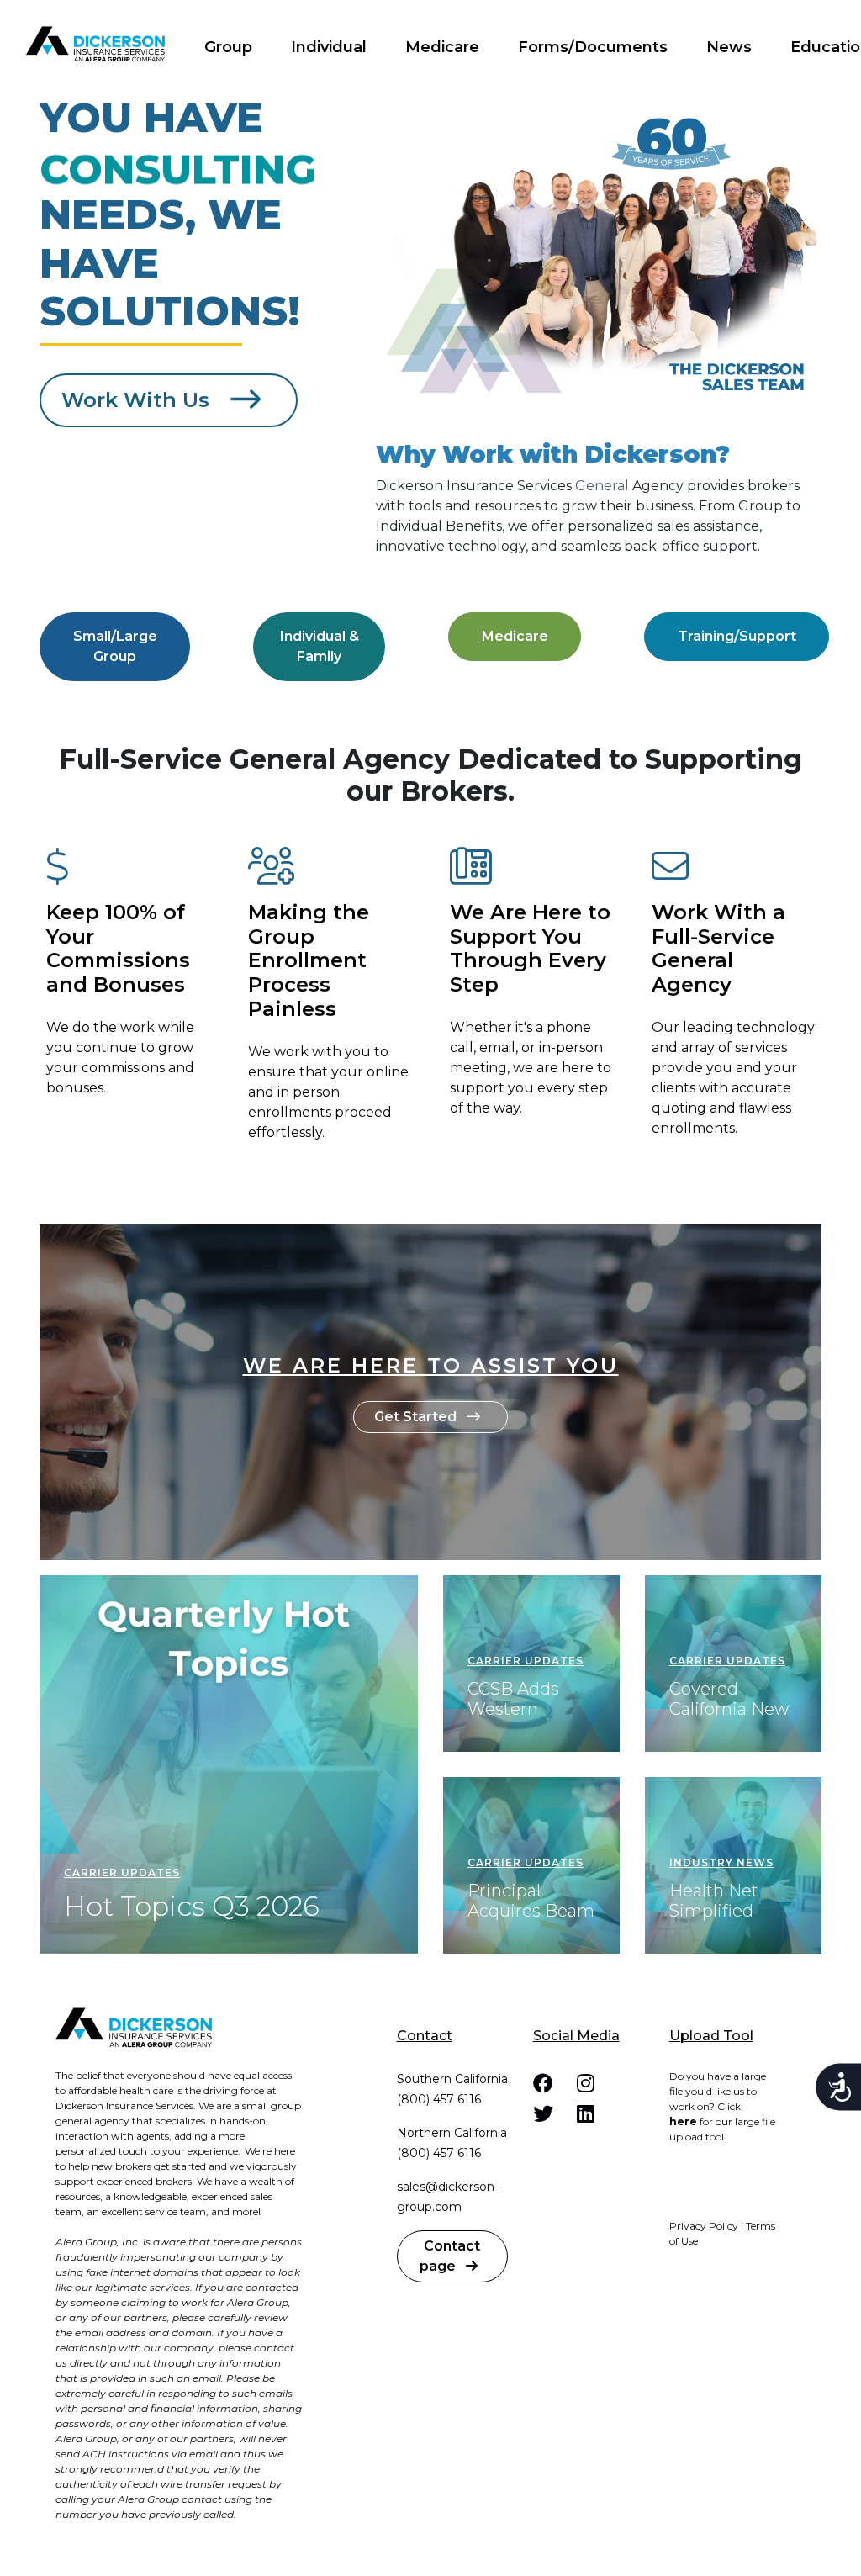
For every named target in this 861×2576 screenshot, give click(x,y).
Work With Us (138, 400)
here (683, 2121)
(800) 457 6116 (439, 2099)
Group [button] (228, 47)
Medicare (442, 47)
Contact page (450, 2256)
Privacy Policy (704, 2226)
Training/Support (737, 636)
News (729, 47)
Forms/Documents (593, 47)
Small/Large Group (115, 646)
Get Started (417, 1417)
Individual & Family (320, 646)
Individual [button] (329, 47)
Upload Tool (711, 2036)
